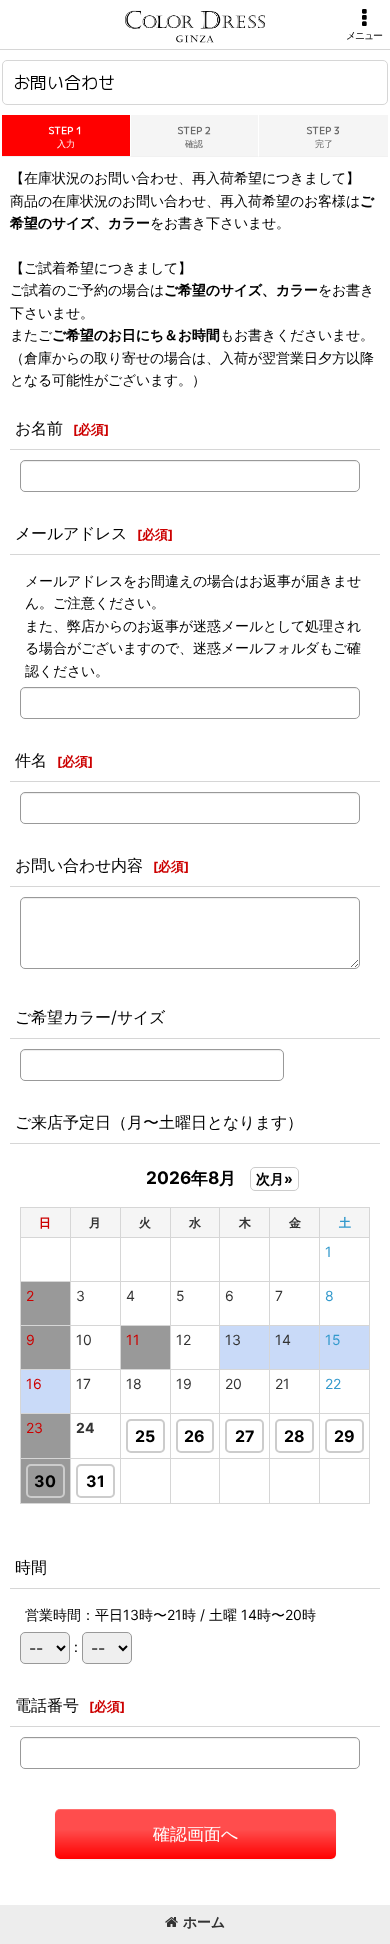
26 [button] (194, 1436)
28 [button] (294, 1436)
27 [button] (245, 1436)
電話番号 (47, 1705)
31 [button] (95, 1481)
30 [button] (45, 1481)
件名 (31, 760)
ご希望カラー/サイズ (90, 1017)
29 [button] (344, 1436)
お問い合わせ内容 (79, 865)
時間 (31, 1567)
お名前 (39, 428)
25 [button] (145, 1436)
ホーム (204, 1921)
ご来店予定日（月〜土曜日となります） (159, 1122)
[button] (364, 24)
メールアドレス (71, 533)
